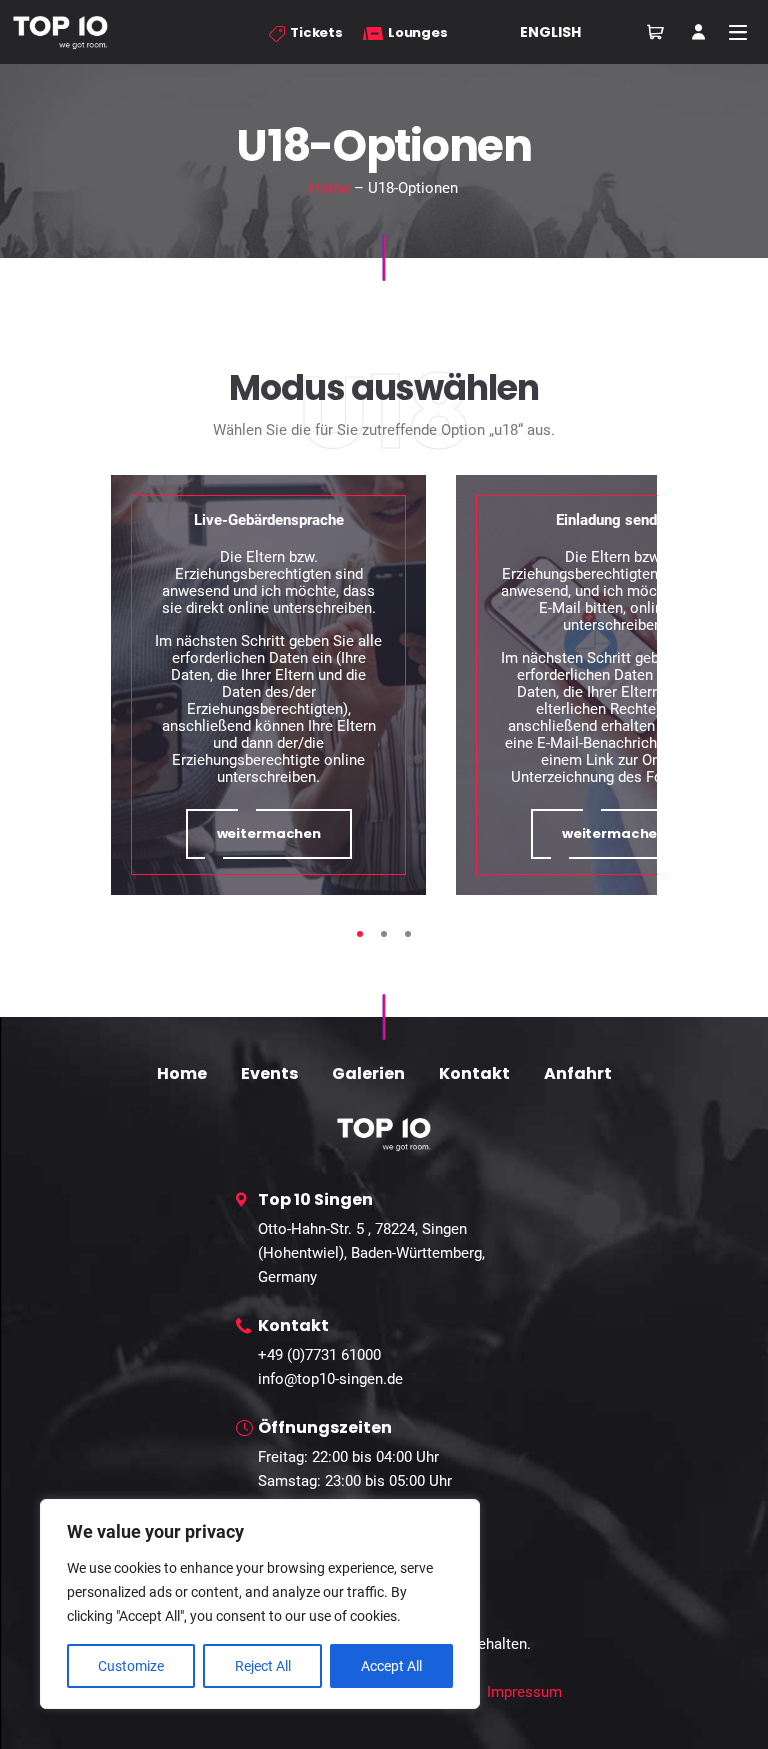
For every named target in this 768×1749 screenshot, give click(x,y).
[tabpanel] (268, 685)
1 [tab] (360, 934)
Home (329, 188)
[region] (260, 1604)
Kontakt (474, 1073)
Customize (131, 1666)
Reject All (263, 1666)
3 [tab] (408, 934)
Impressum (524, 1692)
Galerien (368, 1073)
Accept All (391, 1666)
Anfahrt (578, 1073)
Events (269, 1073)
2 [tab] (384, 934)
